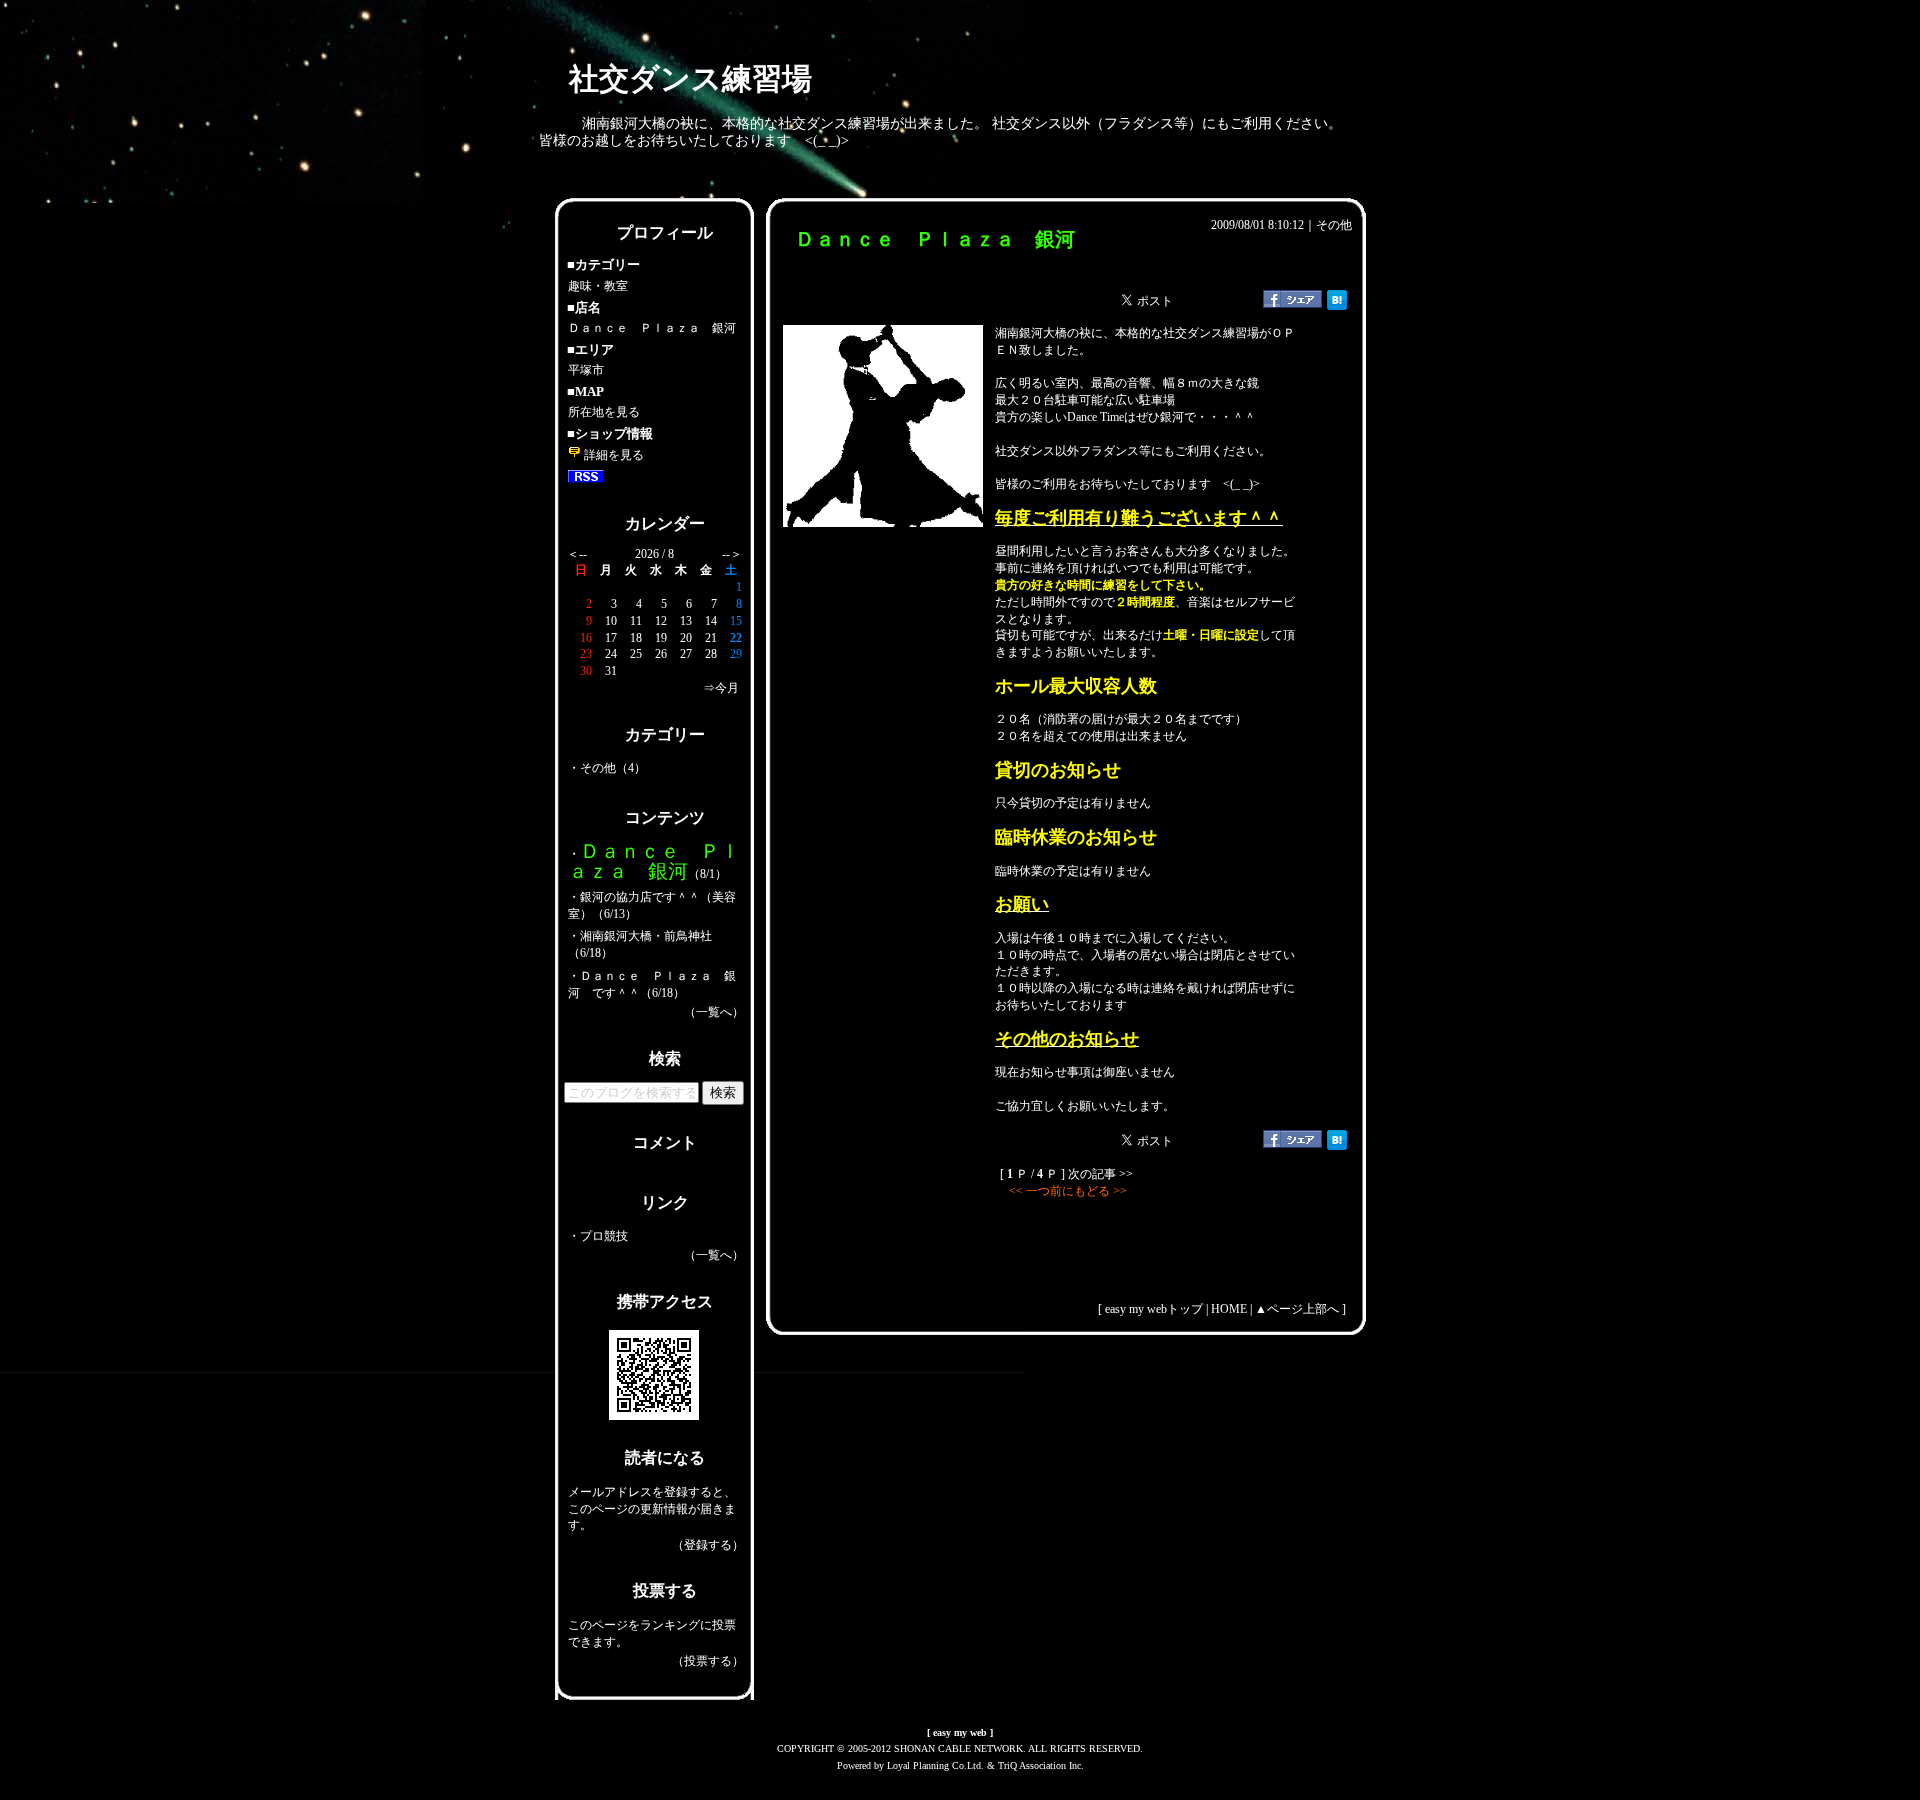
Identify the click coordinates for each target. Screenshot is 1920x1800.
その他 (1334, 225)
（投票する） (708, 1661)
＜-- (577, 554)
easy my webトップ (1154, 1309)
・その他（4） (607, 768)
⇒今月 (721, 688)
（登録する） (708, 1545)
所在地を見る (604, 412)
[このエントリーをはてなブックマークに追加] (1337, 306)
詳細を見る (612, 455)
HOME (1229, 1309)
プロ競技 (604, 1236)
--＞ (732, 554)
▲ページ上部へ (1297, 1309)
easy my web (960, 1732)
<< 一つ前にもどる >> (1066, 1191)
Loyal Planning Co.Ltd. (935, 1765)
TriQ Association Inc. (1041, 1765)
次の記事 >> (1100, 1174)
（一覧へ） (714, 1012)
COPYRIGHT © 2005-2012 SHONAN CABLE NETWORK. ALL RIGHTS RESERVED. (960, 1748)
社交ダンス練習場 (690, 78)
